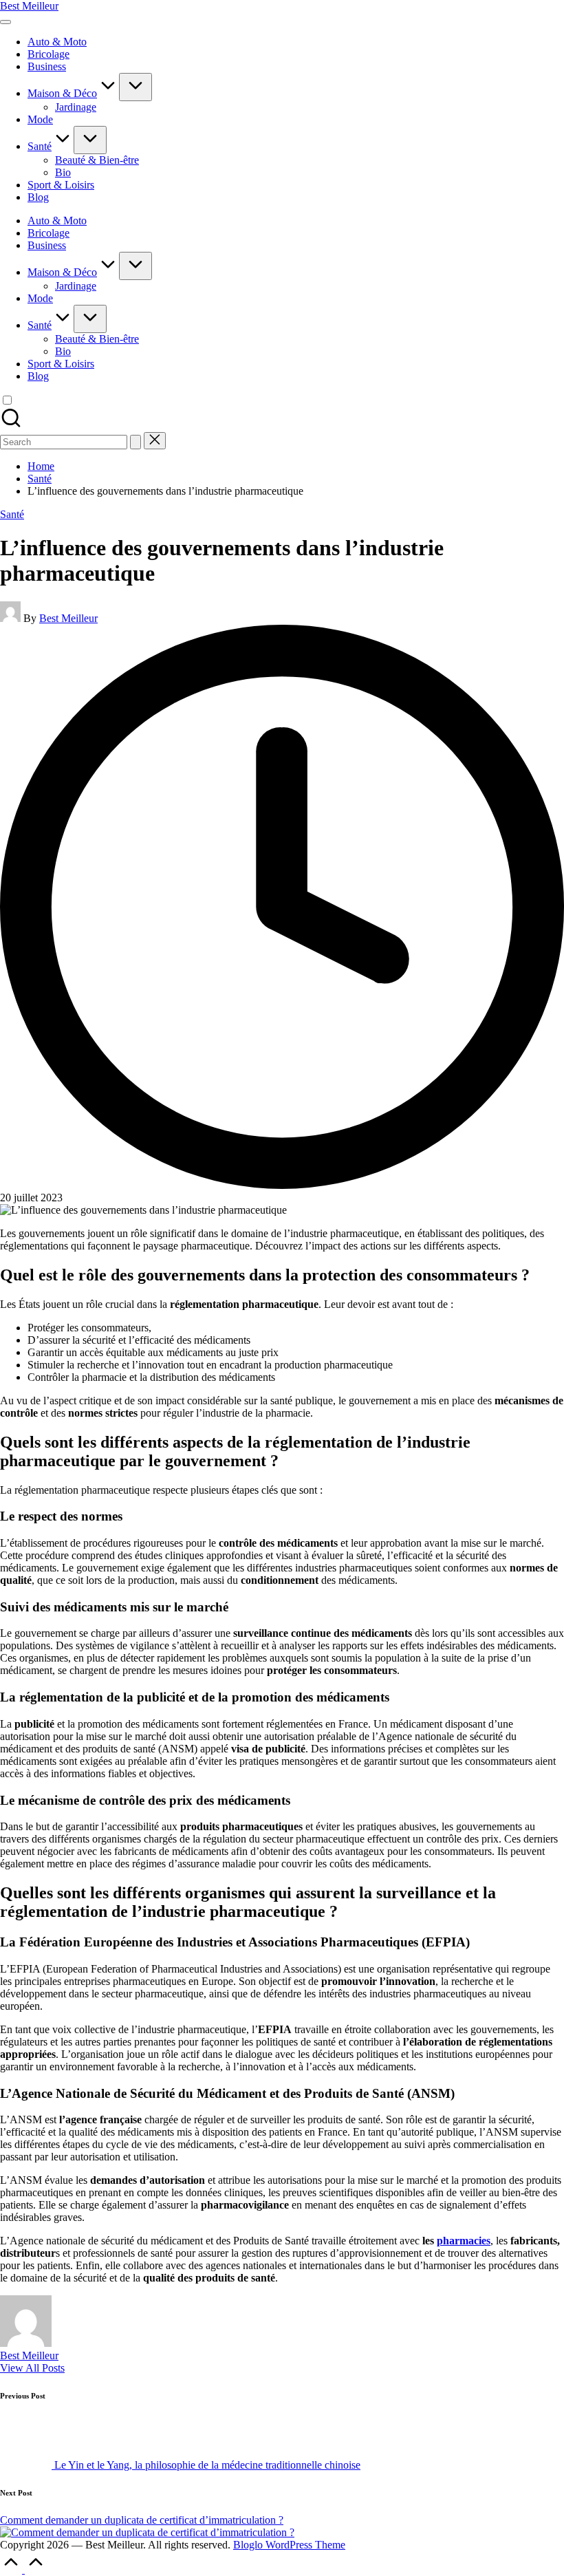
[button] (135, 442)
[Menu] (6, 22)
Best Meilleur (29, 6)
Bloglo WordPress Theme (289, 2545)
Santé (12, 514)
